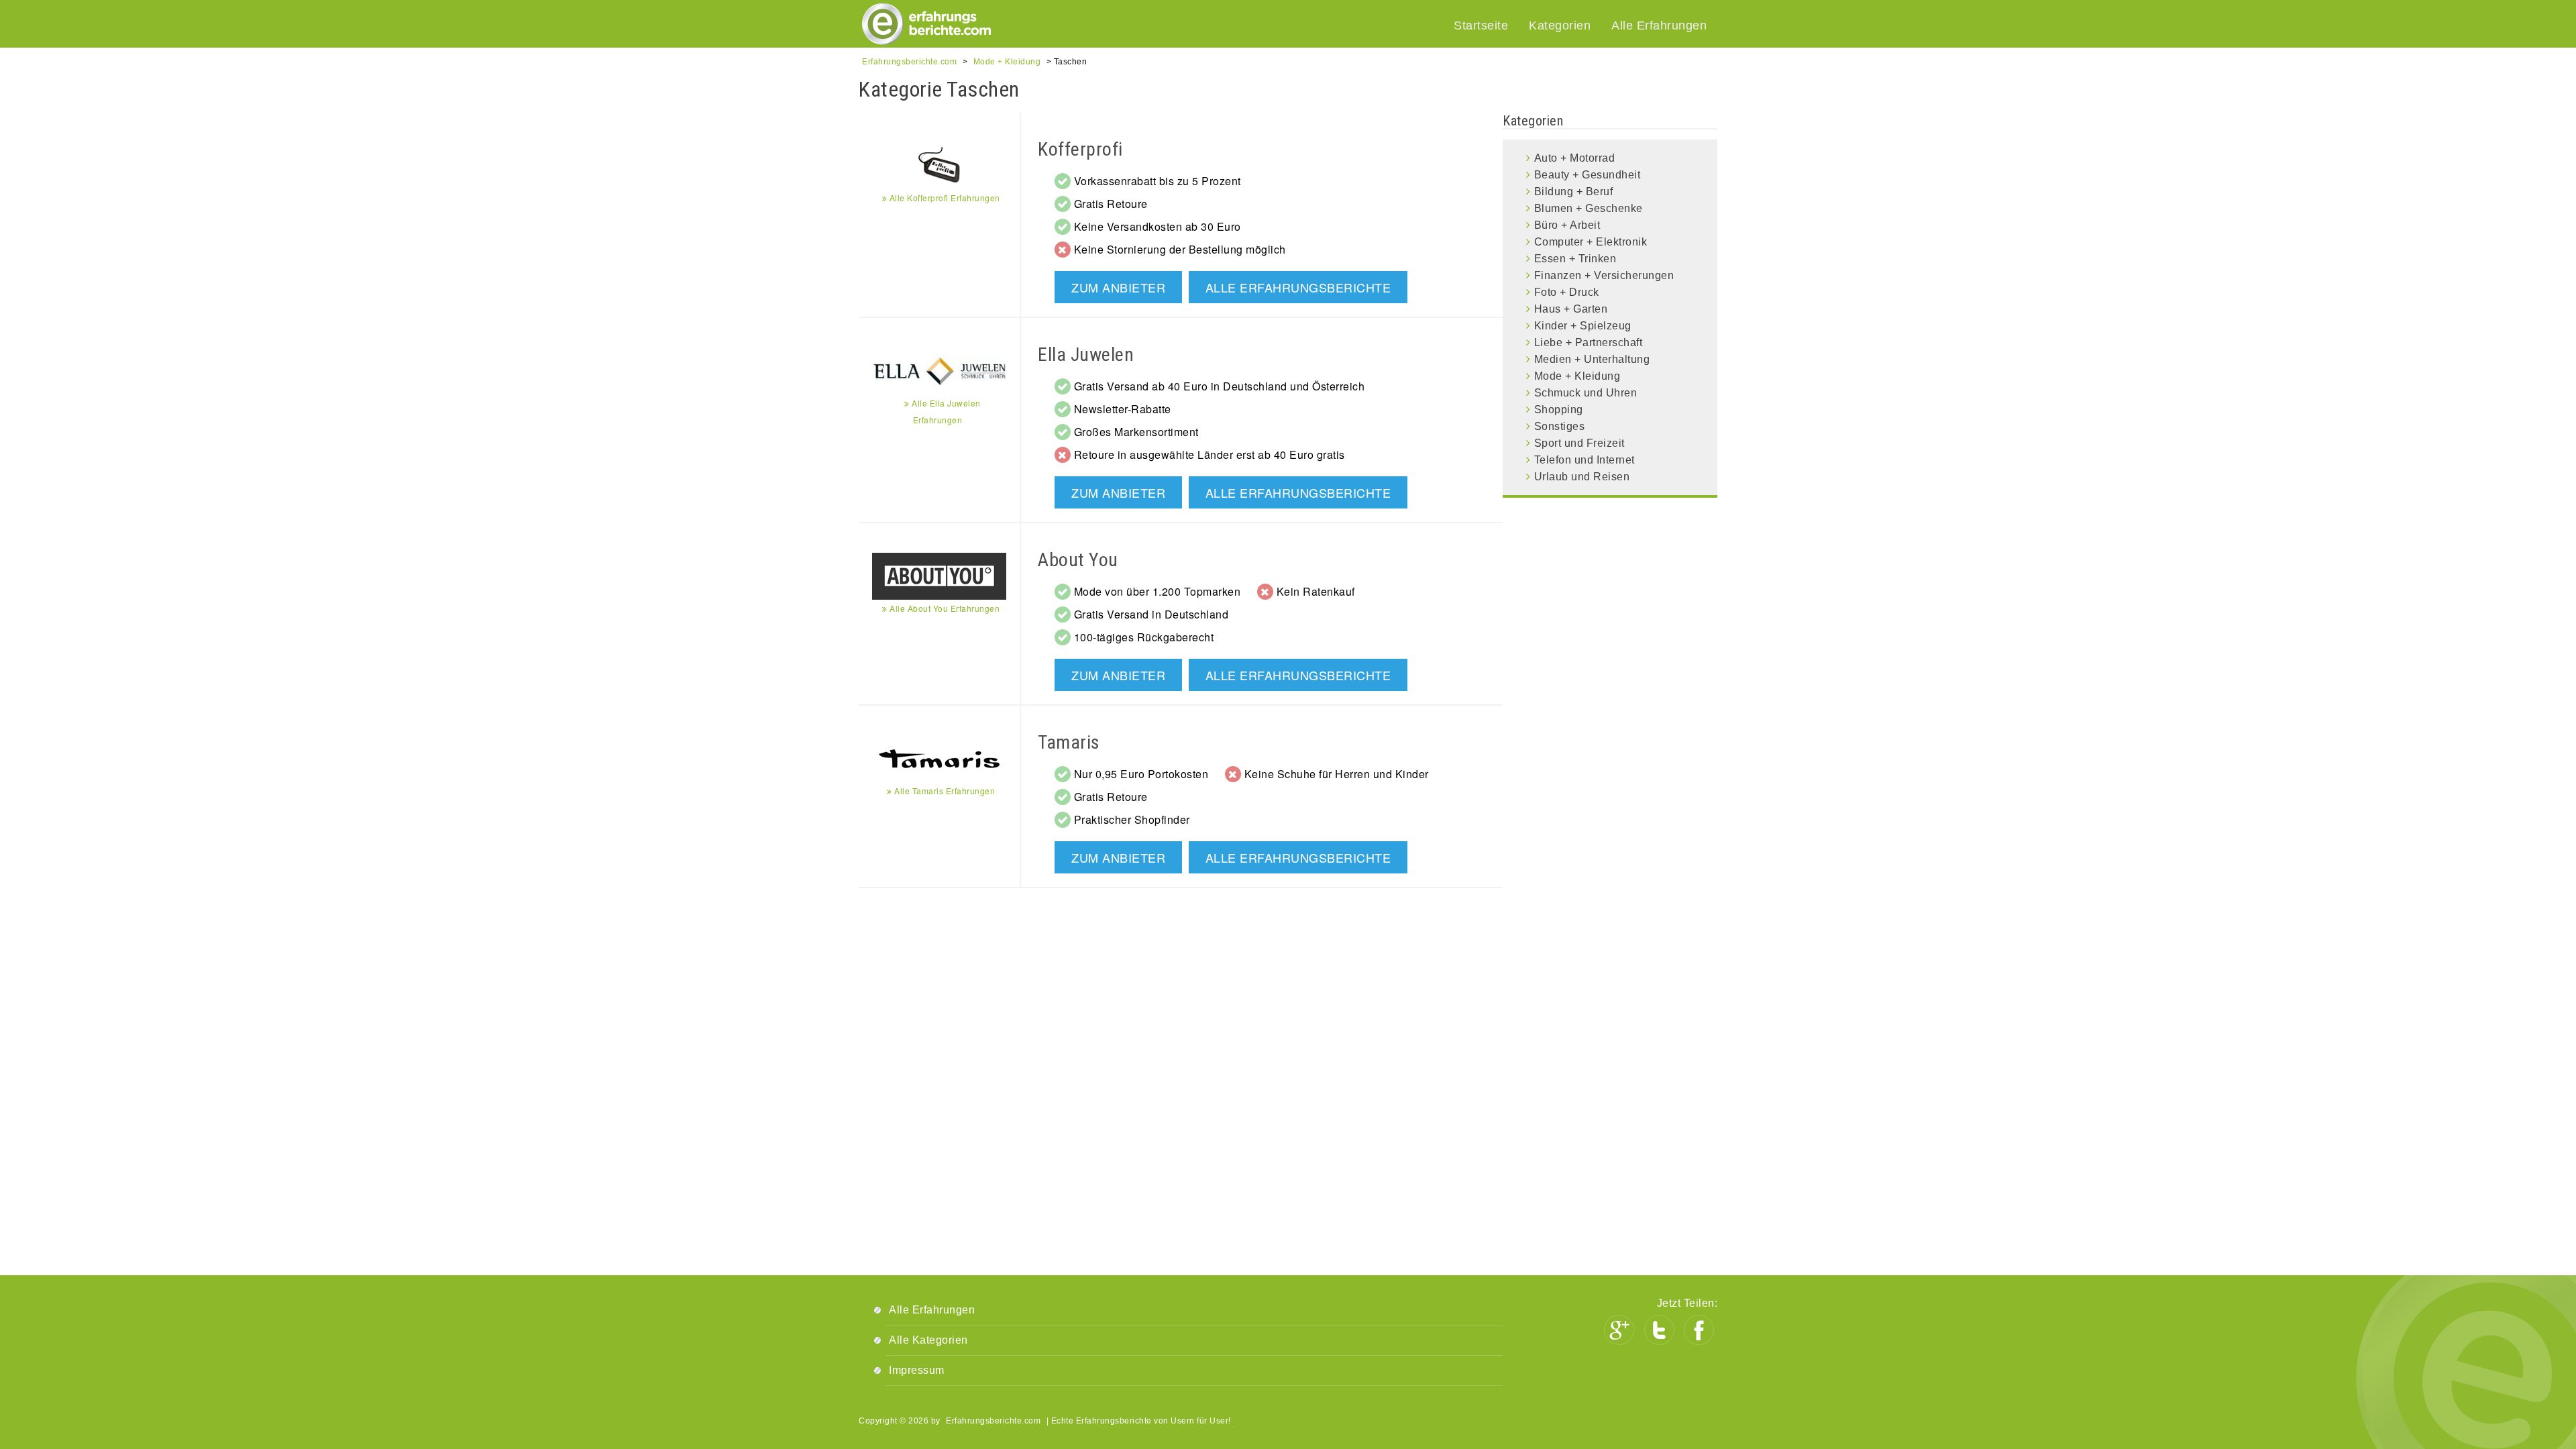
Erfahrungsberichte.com (993, 1421)
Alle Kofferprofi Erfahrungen (944, 198)
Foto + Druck (1567, 292)
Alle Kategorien (928, 1340)
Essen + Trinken (1575, 259)
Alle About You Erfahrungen (944, 608)
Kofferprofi (1080, 149)
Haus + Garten (1571, 309)
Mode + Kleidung (1577, 376)
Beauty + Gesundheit (1588, 175)
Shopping (1559, 410)
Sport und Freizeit (1579, 443)
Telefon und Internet (1585, 460)
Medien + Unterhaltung (1592, 359)
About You (1078, 560)
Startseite (1481, 25)
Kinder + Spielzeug (1583, 326)
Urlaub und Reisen (1582, 477)
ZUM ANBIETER (1118, 287)
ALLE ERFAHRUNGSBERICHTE (1298, 287)
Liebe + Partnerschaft (1589, 342)
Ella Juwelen (1086, 355)
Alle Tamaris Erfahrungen (944, 791)
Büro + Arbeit (1567, 225)
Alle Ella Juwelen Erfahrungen (945, 411)
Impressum (917, 1370)
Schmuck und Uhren (1586, 393)
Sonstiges (1560, 426)
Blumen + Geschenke (1589, 208)
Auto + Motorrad (1575, 158)
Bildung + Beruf (1574, 192)
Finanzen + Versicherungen (1604, 275)
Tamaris (1069, 742)
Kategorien (1560, 25)
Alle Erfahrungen (1659, 25)
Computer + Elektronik (1591, 242)
